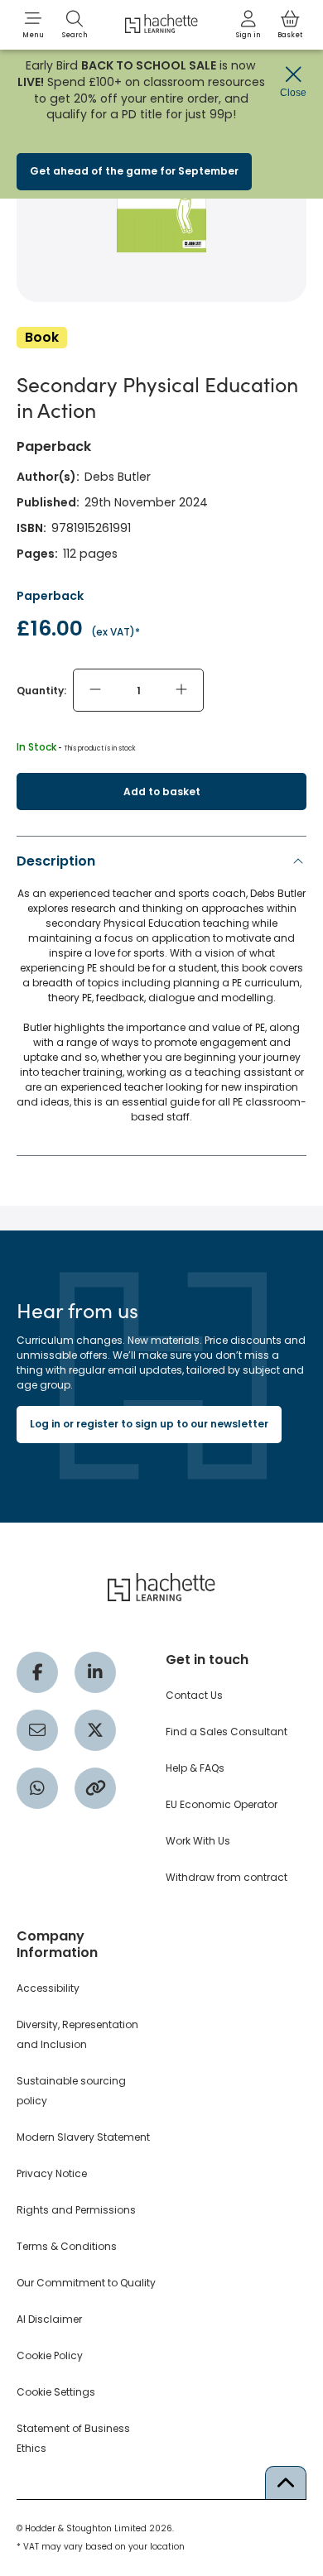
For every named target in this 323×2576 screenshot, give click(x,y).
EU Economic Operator (222, 1804)
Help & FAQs (195, 1768)
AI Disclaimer (49, 2319)
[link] (248, 25)
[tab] (161, 993)
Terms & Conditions (67, 2246)
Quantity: (41, 691)
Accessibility (48, 1988)
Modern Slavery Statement (83, 2137)
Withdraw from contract (227, 1877)
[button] (33, 25)
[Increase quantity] (181, 690)
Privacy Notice (52, 2173)
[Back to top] (286, 2482)
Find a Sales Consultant (227, 1732)
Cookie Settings (56, 2392)
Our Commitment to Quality (86, 2283)
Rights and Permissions (76, 2210)
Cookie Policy (50, 2355)
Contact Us (194, 1695)
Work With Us (198, 1841)
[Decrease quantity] (95, 690)
